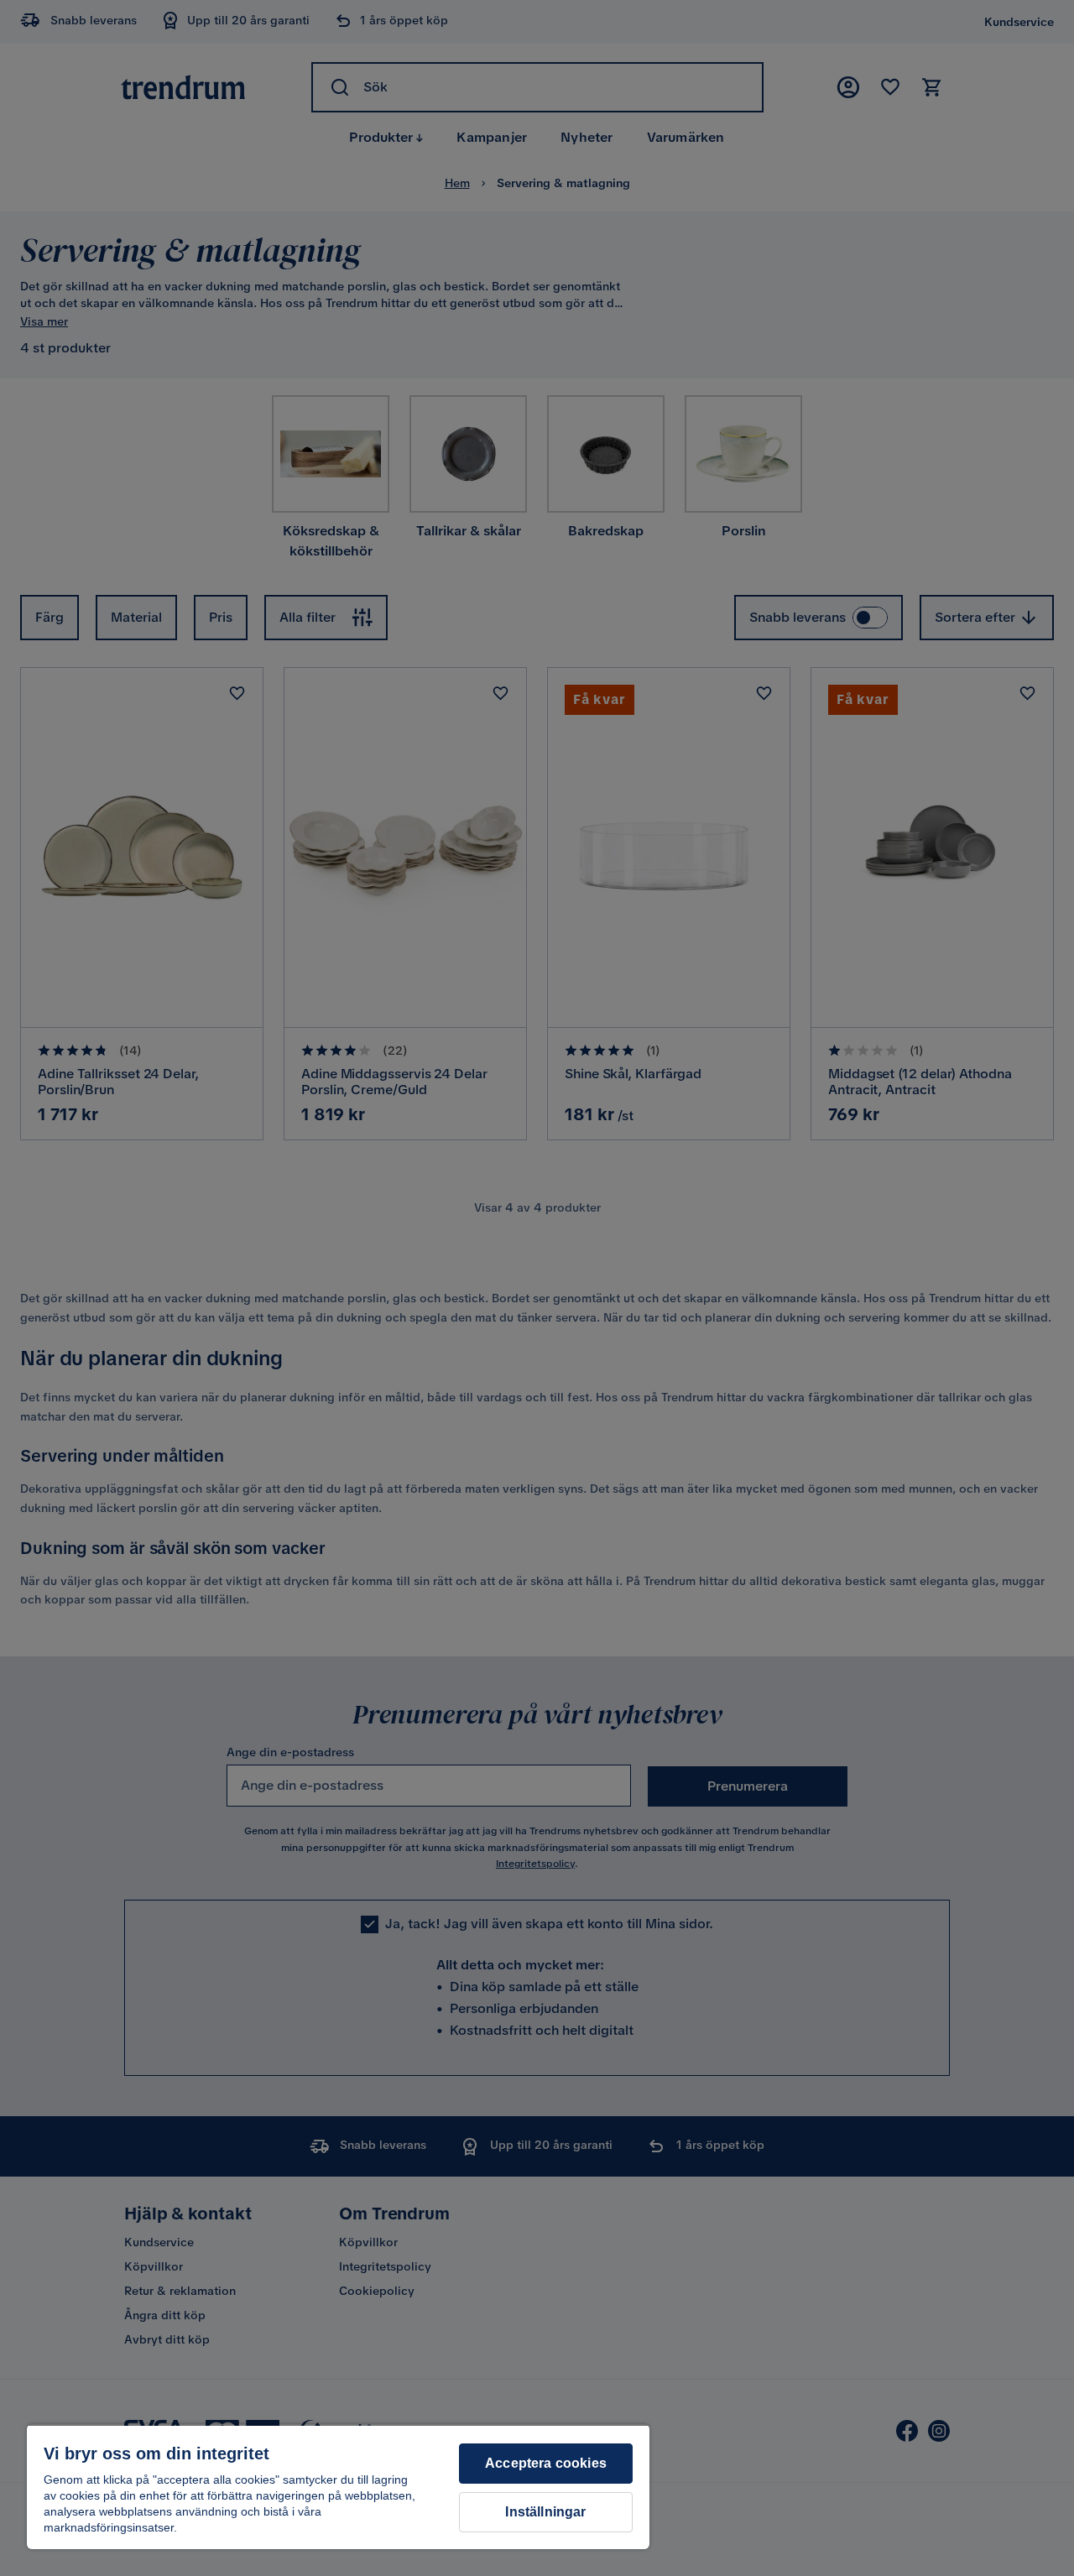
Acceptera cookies (546, 2463)
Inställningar (545, 2512)
